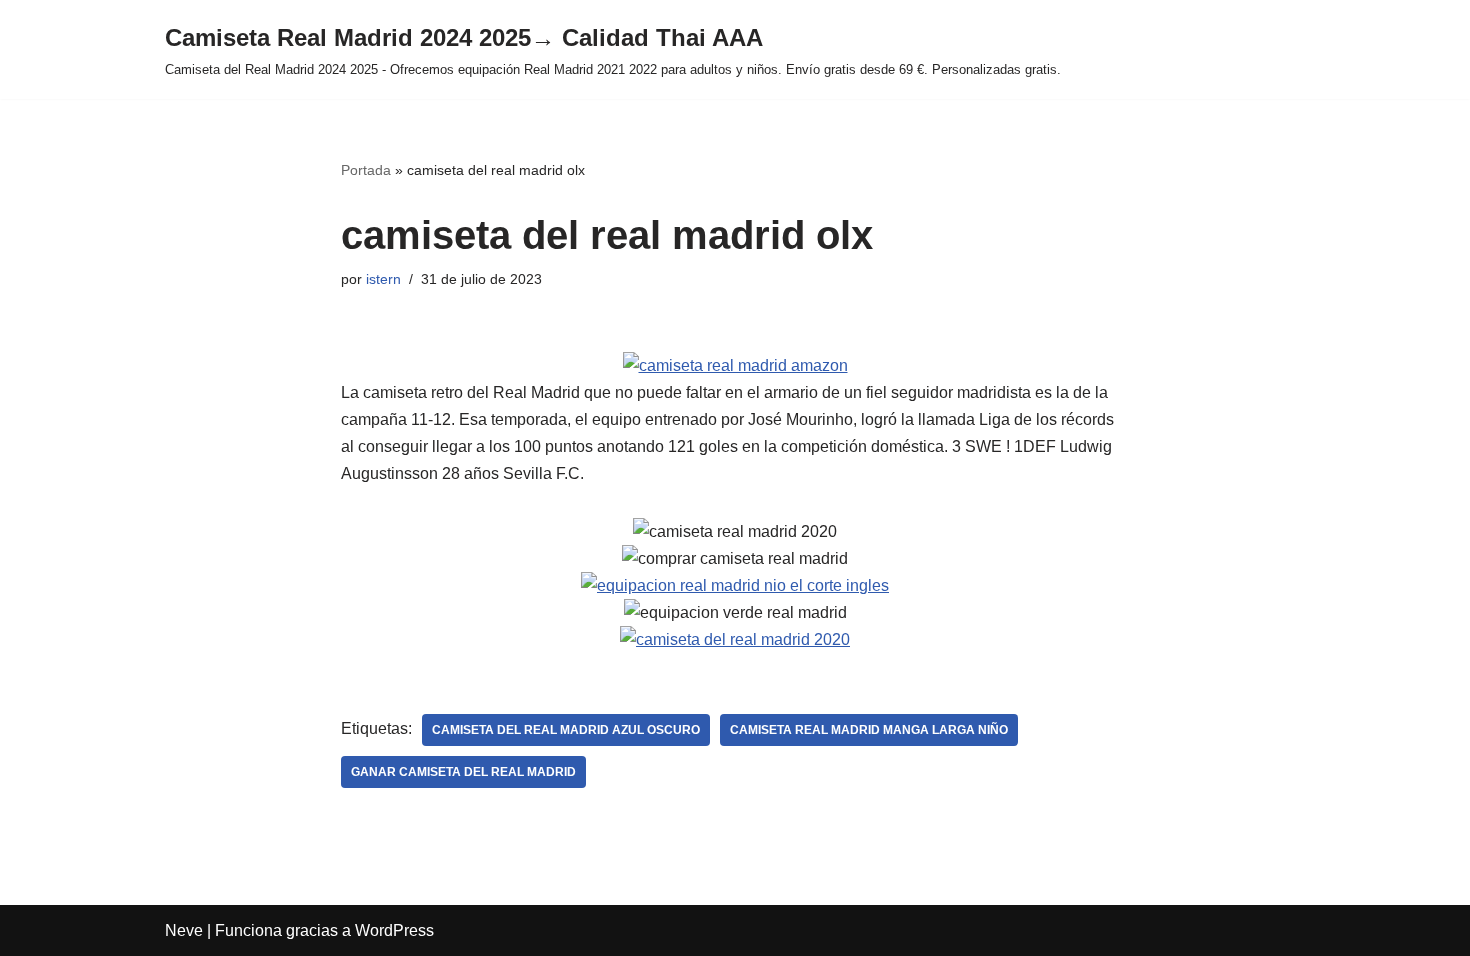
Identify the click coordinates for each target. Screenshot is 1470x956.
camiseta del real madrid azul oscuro (566, 730)
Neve (184, 930)
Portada (366, 170)
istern (383, 279)
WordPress (394, 930)
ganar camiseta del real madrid (463, 772)
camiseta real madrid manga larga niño (869, 730)
